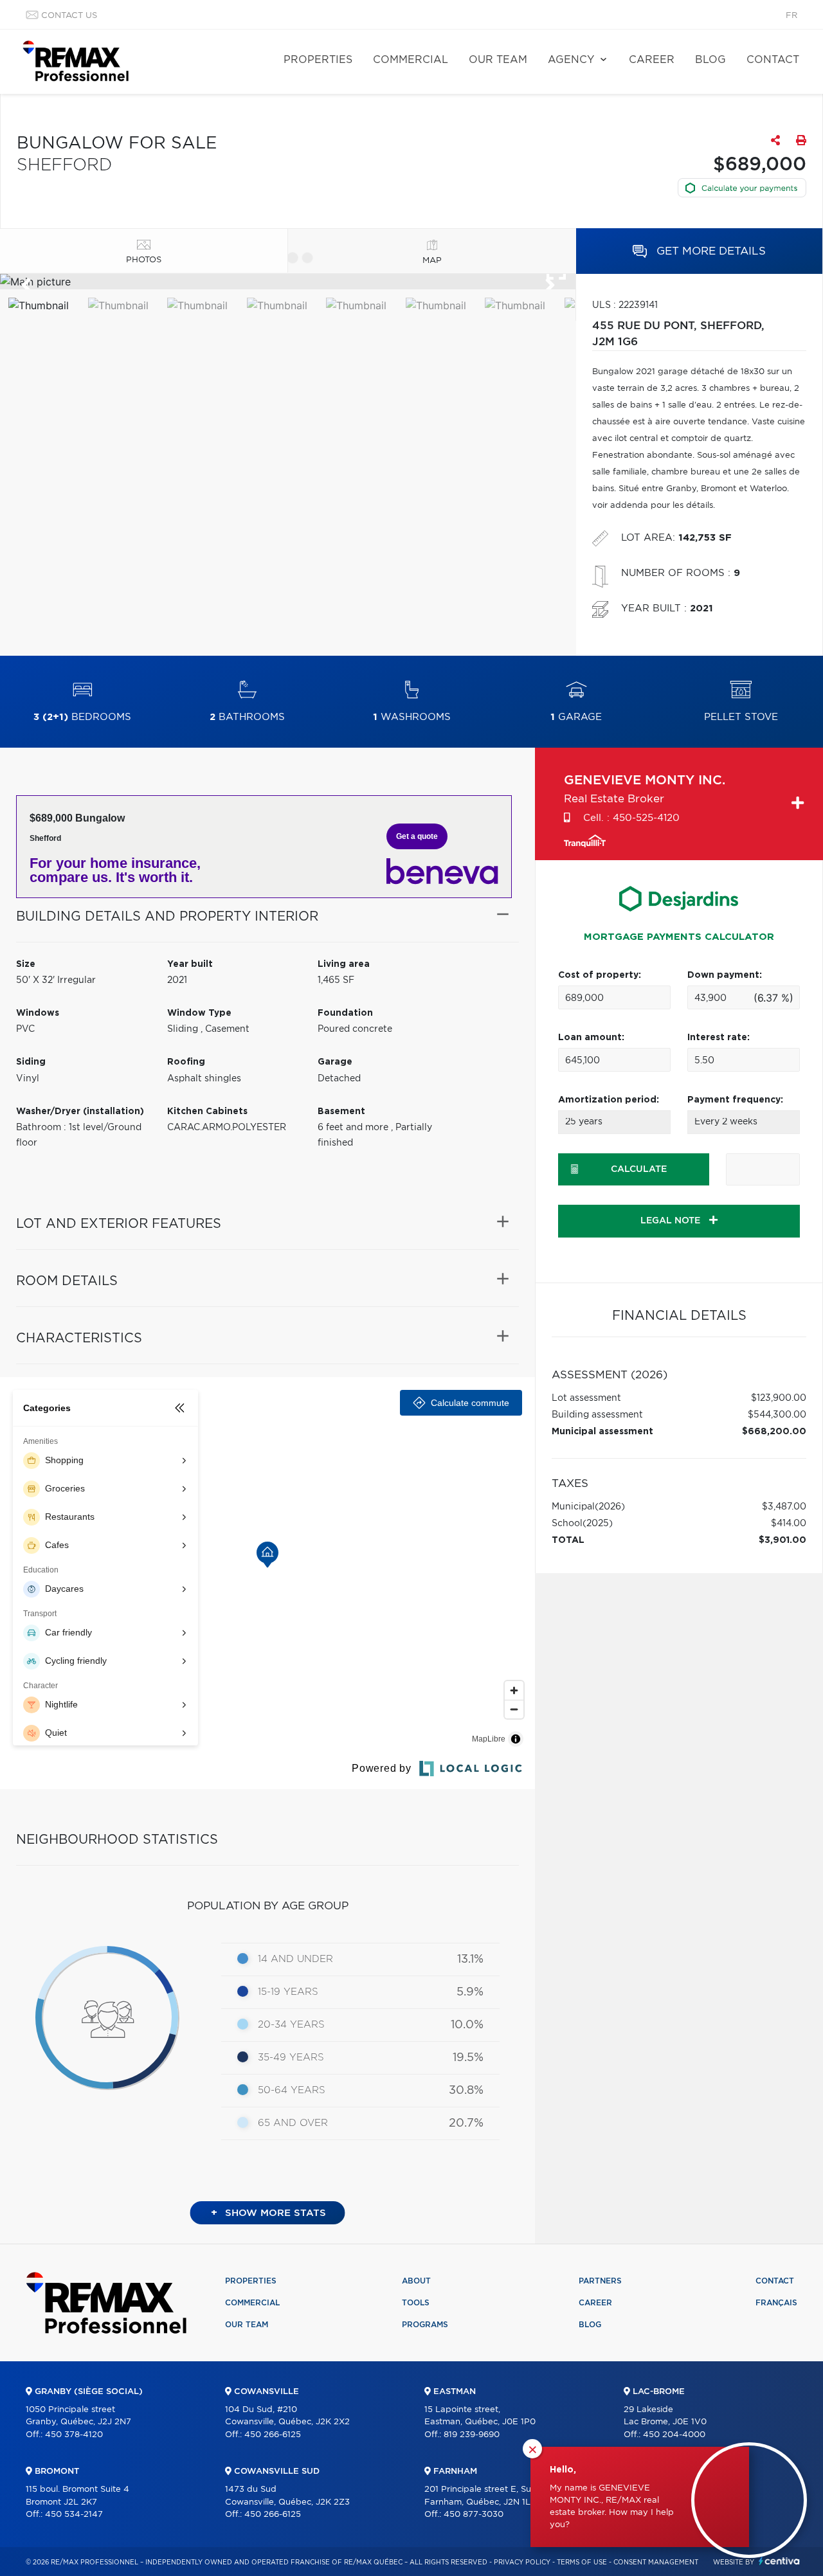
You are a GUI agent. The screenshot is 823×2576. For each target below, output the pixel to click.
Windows (38, 1013)
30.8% (466, 2091)
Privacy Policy (522, 2562)
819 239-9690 (472, 2435)
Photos (144, 260)
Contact (773, 60)
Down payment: (725, 975)
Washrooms (412, 717)
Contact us (69, 16)
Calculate (639, 1169)
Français (776, 2303)
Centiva (779, 2561)
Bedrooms (82, 717)
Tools (416, 2303)
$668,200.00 (774, 1432)
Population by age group (268, 1906)
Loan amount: (591, 1038)
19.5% (468, 2058)
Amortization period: (609, 1100)
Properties (318, 60)
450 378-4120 (74, 2435)
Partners (600, 2281)
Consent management (656, 2562)
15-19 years (288, 1992)
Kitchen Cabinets (207, 1112)
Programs (425, 2325)
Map (432, 261)
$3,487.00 (784, 1507)
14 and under (295, 1959)
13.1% (470, 1959)
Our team (498, 60)
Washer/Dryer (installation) (80, 1112)
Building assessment (597, 1415)
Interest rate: (719, 1038)
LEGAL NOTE (672, 1221)
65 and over (293, 2123)
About (416, 2281)
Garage (576, 717)
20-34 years (291, 2025)
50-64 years (292, 2090)
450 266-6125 (273, 2435)
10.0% (467, 2025)
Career (652, 60)
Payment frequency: (735, 1100)
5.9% (470, 1992)
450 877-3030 (474, 2515)
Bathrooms (247, 717)
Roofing (186, 1062)
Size (26, 964)
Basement (341, 1112)
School (567, 1524)
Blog (710, 60)
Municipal (573, 1507)
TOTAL (568, 1540)
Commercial (411, 60)
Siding (31, 1062)
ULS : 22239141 (625, 305)
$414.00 (789, 1524)
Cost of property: (600, 975)
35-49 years (291, 2058)
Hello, (563, 2470)
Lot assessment (586, 1398)
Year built (190, 964)
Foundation (345, 1013)
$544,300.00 (777, 1415)
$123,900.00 (779, 1398)
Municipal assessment (602, 1432)
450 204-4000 (674, 2435)
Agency (571, 60)
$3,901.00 (782, 1540)
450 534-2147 (74, 2515)
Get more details (710, 251)
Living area (344, 964)
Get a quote (417, 836)
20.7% (466, 2123)
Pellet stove (741, 717)
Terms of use (582, 2562)
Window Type (199, 1013)
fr (791, 16)
